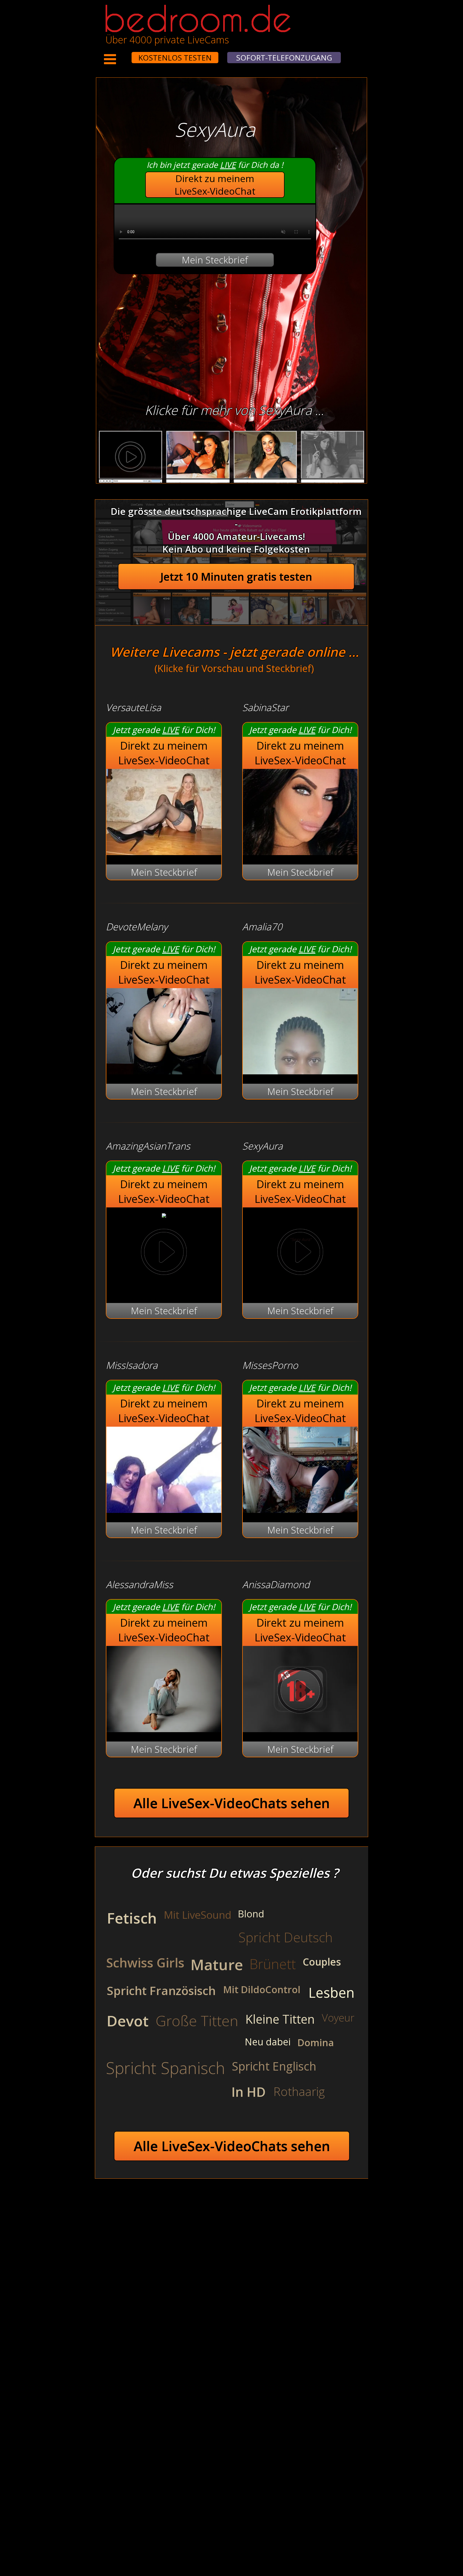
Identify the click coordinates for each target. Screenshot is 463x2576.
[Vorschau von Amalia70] (300, 1071)
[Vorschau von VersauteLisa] (164, 851)
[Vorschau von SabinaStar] (300, 851)
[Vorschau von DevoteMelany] (164, 1071)
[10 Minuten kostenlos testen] (121, 54)
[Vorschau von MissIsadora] (164, 1509)
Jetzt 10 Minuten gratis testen (236, 577)
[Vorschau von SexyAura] (300, 1253)
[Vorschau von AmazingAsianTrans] (164, 1214)
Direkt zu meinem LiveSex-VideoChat (215, 185)
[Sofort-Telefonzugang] (127, 54)
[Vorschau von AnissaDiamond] (300, 1729)
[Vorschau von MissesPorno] (300, 1509)
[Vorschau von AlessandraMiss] (164, 1729)
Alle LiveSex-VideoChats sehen (232, 1803)
